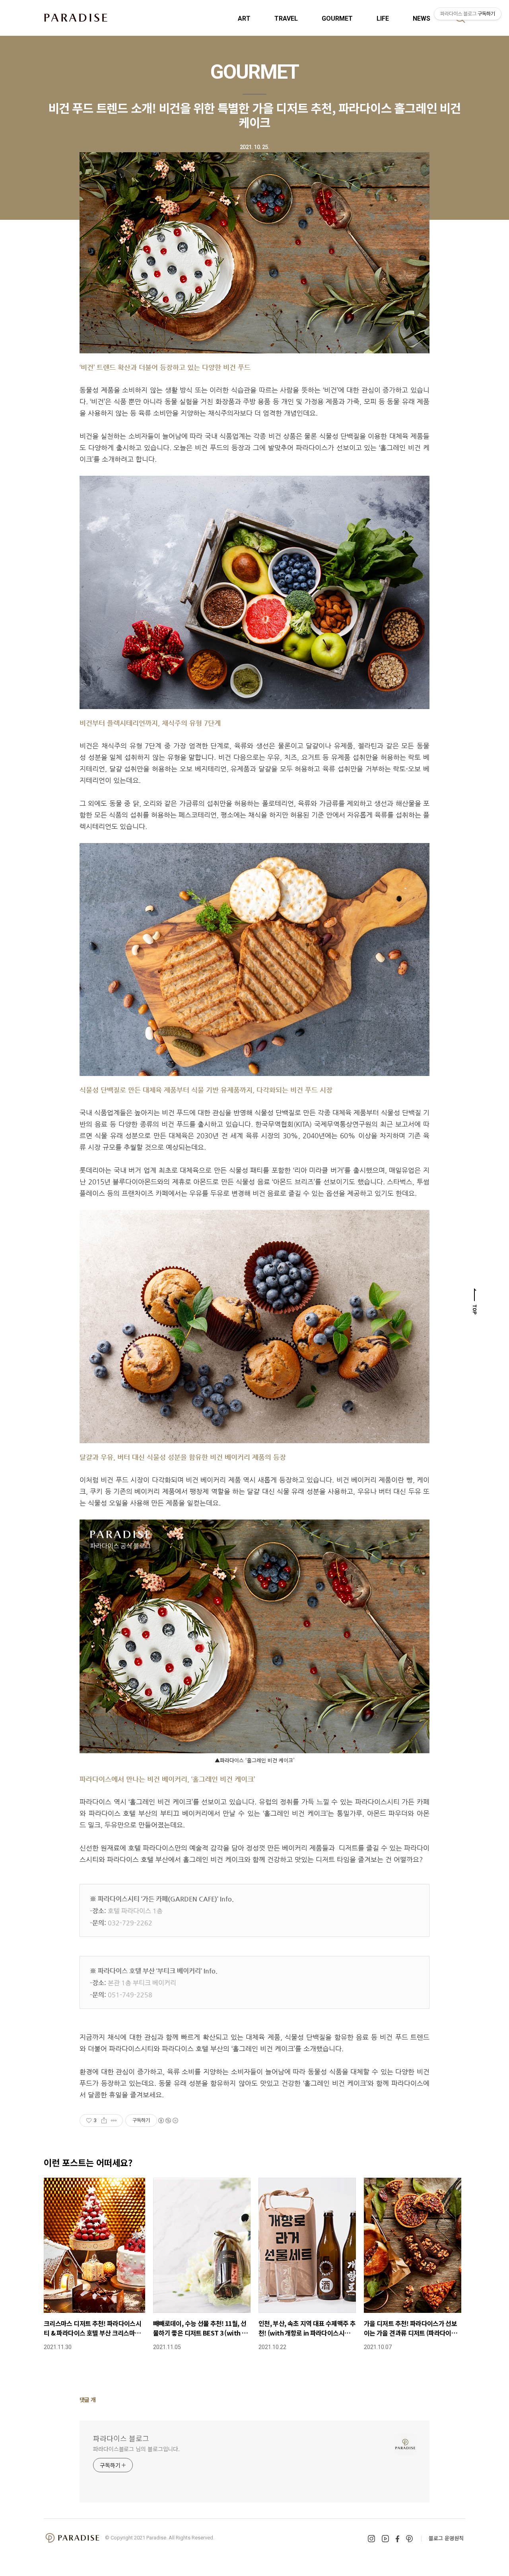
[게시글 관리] (114, 2120)
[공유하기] (104, 2120)
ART (244, 18)
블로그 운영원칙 (446, 2538)
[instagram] (371, 2539)
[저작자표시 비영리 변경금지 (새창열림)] (168, 2120)
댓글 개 (88, 2400)
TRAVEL (286, 18)
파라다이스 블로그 (121, 2438)
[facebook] (397, 2539)
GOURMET (337, 18)
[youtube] (385, 2539)
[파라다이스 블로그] (76, 17)
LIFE (383, 18)
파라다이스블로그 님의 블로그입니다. (136, 2449)
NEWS (422, 18)
